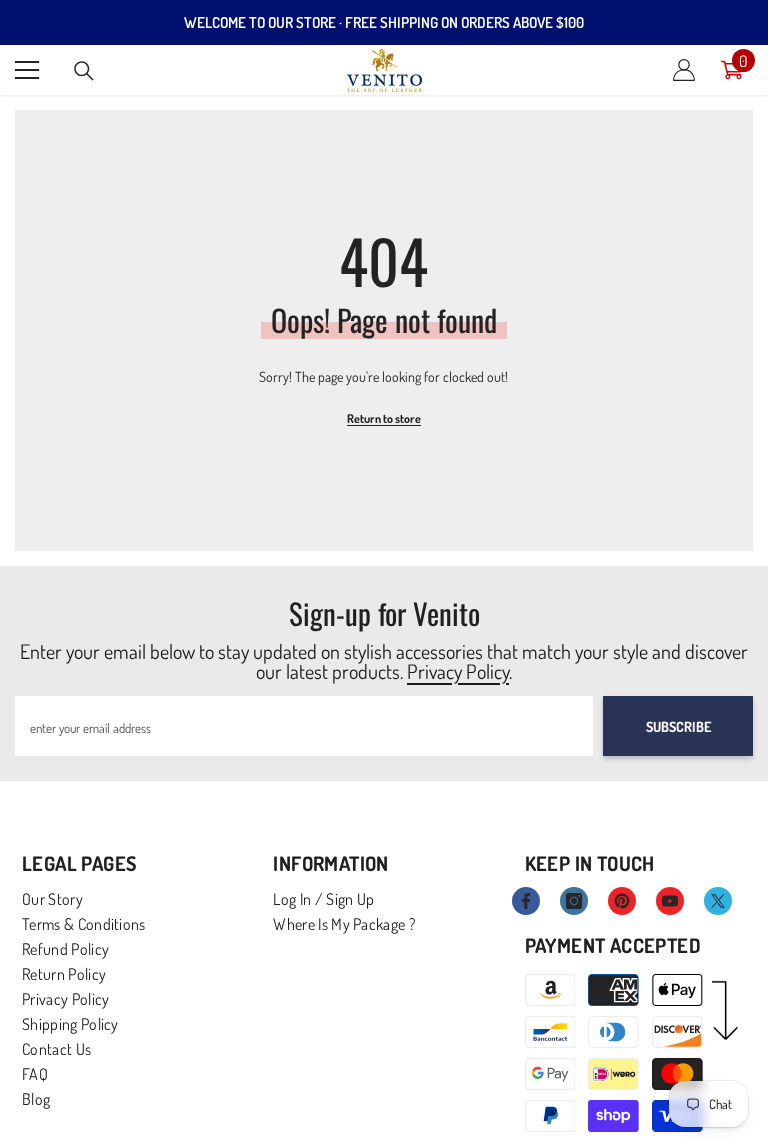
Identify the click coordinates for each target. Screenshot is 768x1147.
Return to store (384, 418)
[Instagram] (574, 901)
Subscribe (678, 726)
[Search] (84, 71)
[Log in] (684, 70)
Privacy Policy (458, 671)
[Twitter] (718, 901)
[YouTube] (670, 901)
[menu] (27, 70)
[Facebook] (526, 901)
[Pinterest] (622, 901)
